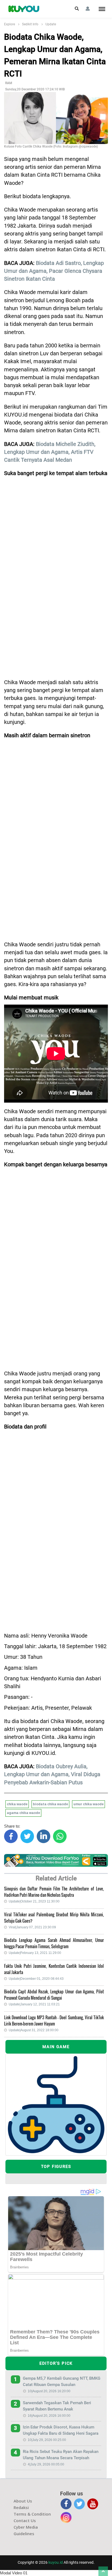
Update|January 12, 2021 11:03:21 (34, 2004)
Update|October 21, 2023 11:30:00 (34, 1901)
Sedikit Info (30, 24)
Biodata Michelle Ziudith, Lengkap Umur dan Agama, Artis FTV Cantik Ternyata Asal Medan (50, 452)
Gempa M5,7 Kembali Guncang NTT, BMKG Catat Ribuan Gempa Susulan (62, 2381)
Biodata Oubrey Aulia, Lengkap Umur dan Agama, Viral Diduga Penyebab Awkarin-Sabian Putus (52, 1775)
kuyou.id (56, 2562)
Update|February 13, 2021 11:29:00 (35, 1953)
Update (51, 24)
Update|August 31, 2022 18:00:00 (34, 2030)
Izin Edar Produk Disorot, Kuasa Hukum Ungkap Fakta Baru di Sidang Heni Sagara (61, 2430)
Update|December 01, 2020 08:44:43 (36, 1979)
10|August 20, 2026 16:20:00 (49, 2391)
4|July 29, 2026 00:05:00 (46, 2464)
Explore (10, 24)
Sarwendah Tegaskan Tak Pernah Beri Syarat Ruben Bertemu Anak (57, 2406)
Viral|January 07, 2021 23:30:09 (32, 1927)
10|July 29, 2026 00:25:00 (47, 2440)
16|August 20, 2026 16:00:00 (49, 2416)
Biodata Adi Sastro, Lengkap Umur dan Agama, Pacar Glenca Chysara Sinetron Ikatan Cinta (54, 271)
